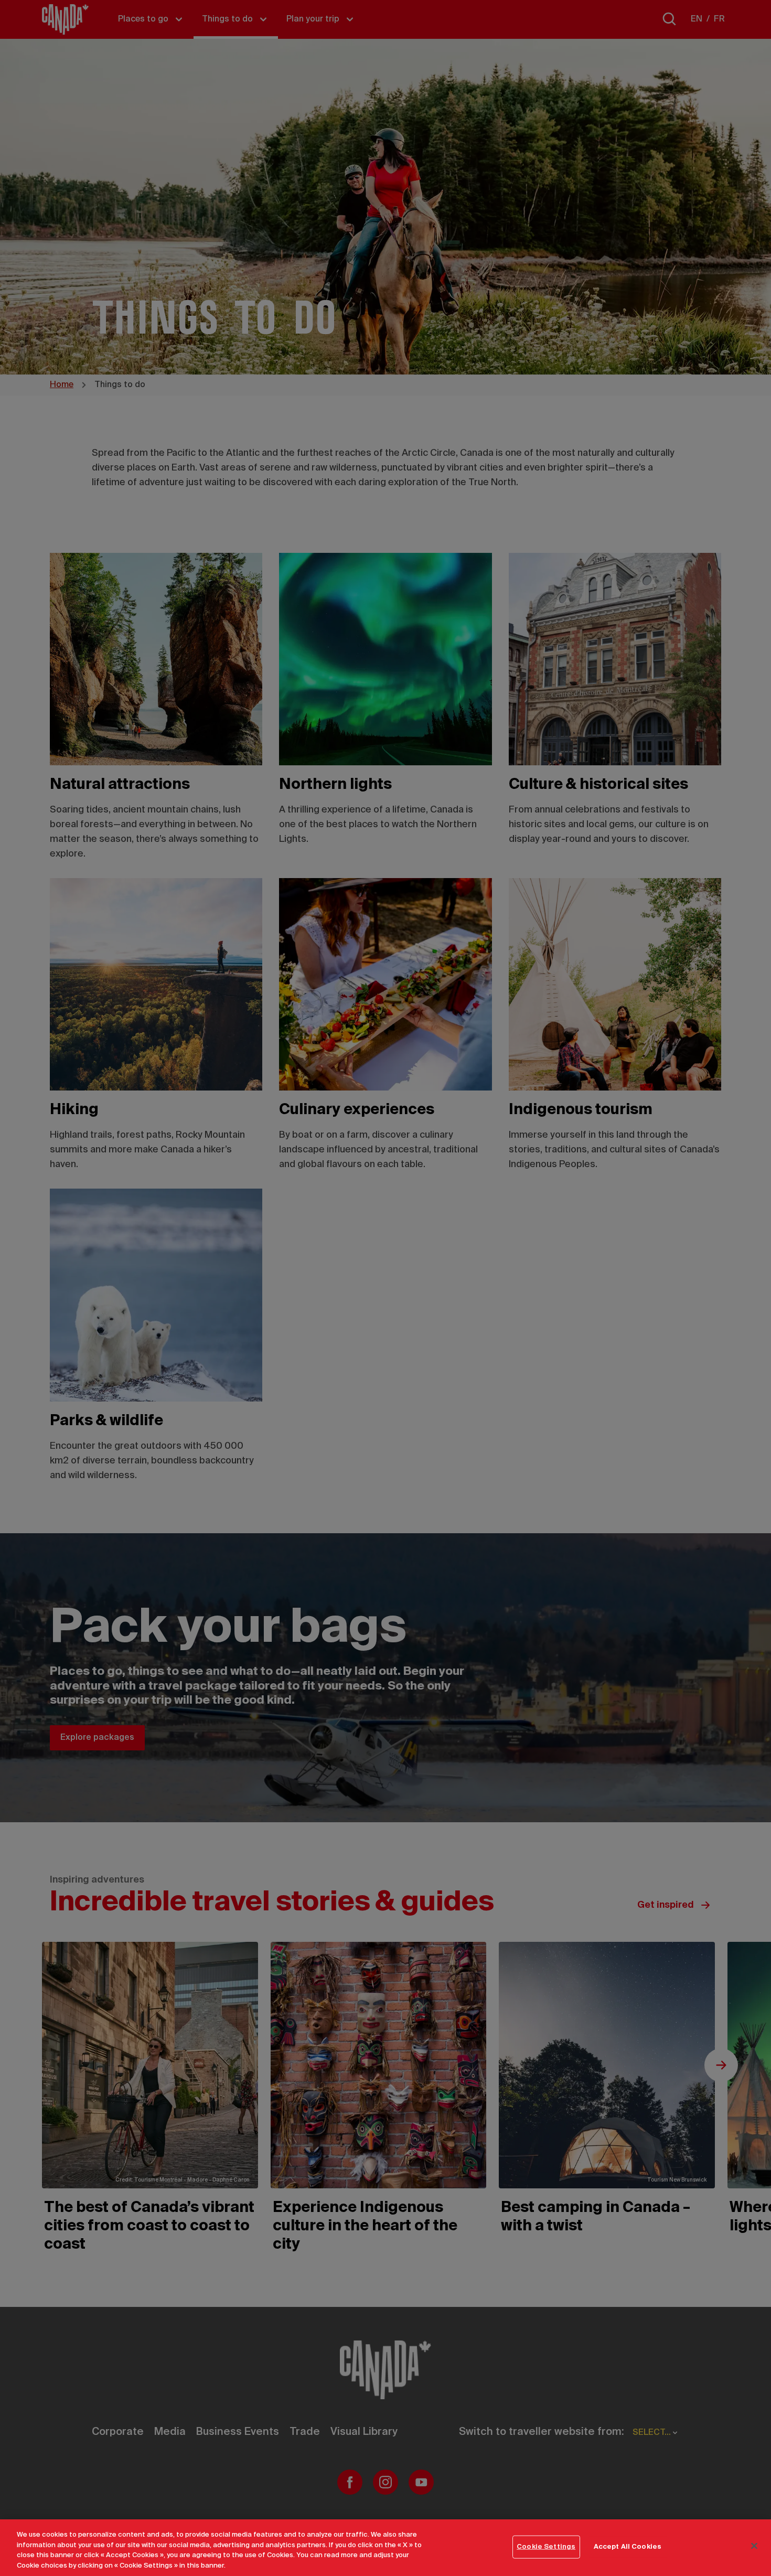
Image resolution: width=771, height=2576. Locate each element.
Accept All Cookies (628, 2547)
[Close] (754, 2546)
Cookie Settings (546, 2547)
